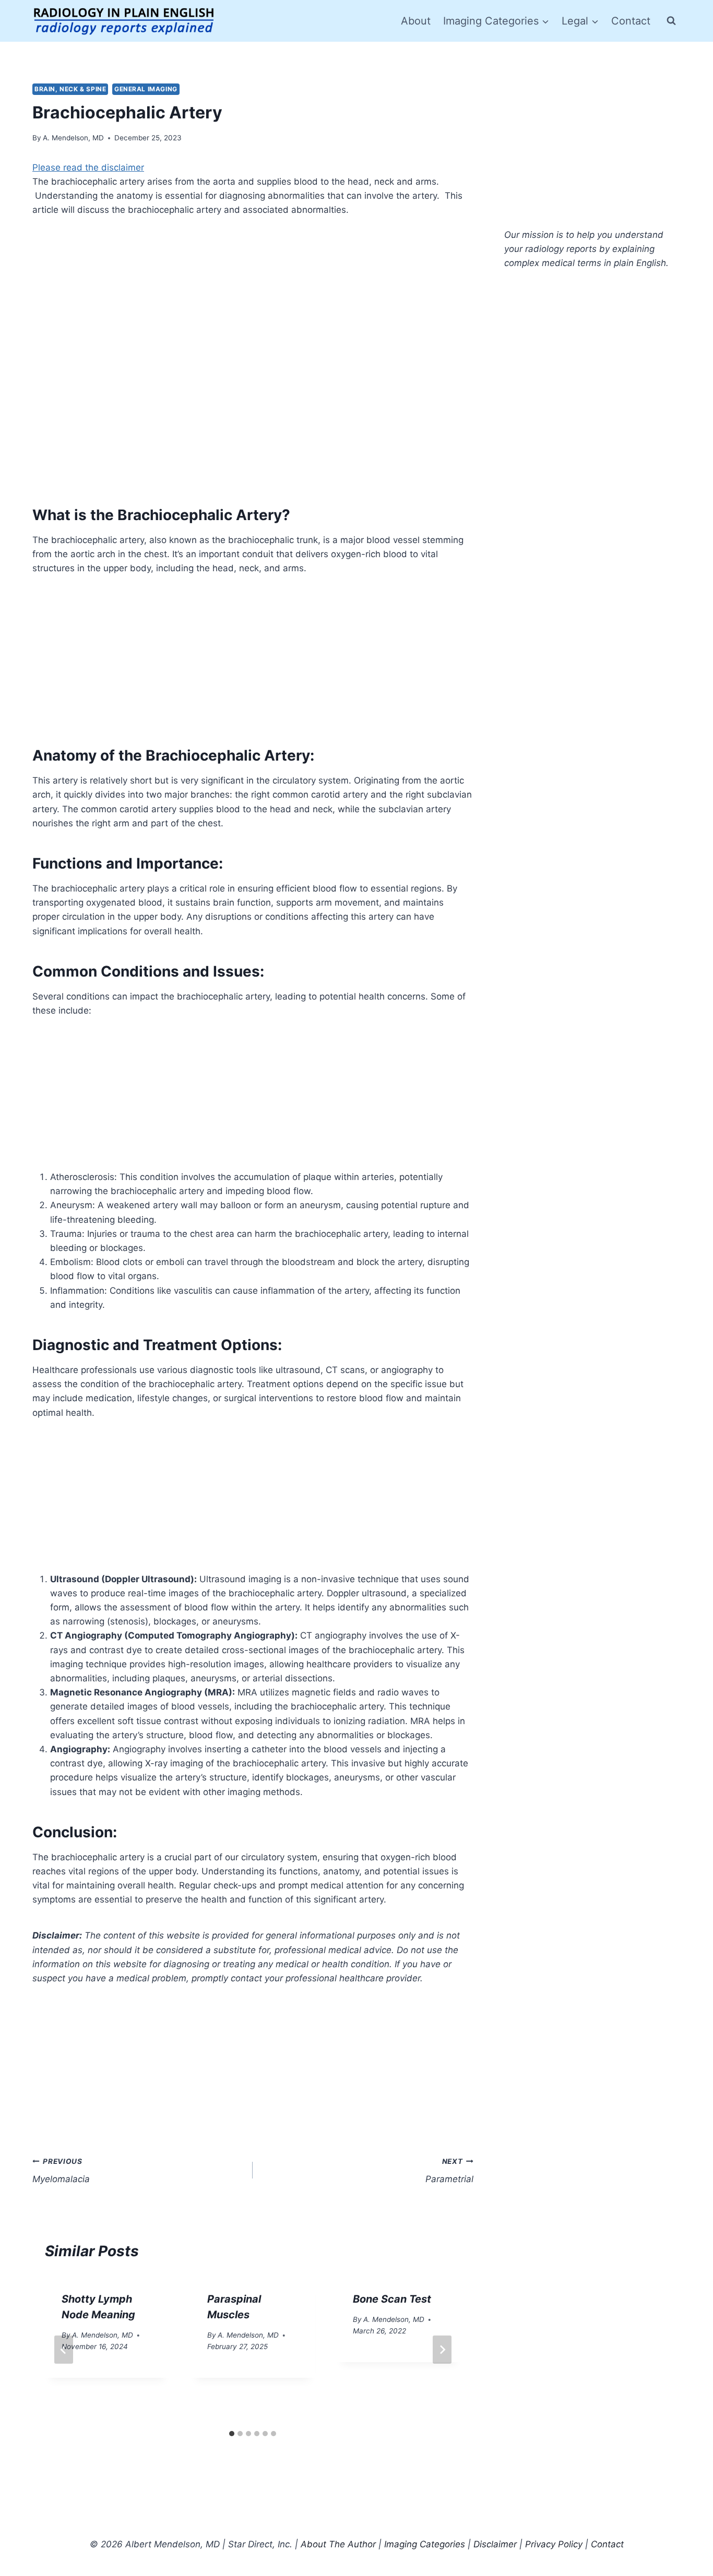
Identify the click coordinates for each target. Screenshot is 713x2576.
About (416, 21)
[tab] (232, 2434)
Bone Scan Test (392, 2299)
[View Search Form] (671, 21)
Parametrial (449, 2171)
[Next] (442, 2350)
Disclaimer (495, 2544)
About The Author (338, 2544)
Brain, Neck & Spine (70, 89)
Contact (631, 21)
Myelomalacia (61, 2171)
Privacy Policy (554, 2544)
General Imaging (146, 89)
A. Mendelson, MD (73, 138)
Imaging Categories (425, 2544)
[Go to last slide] (64, 2350)
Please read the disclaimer (88, 167)
